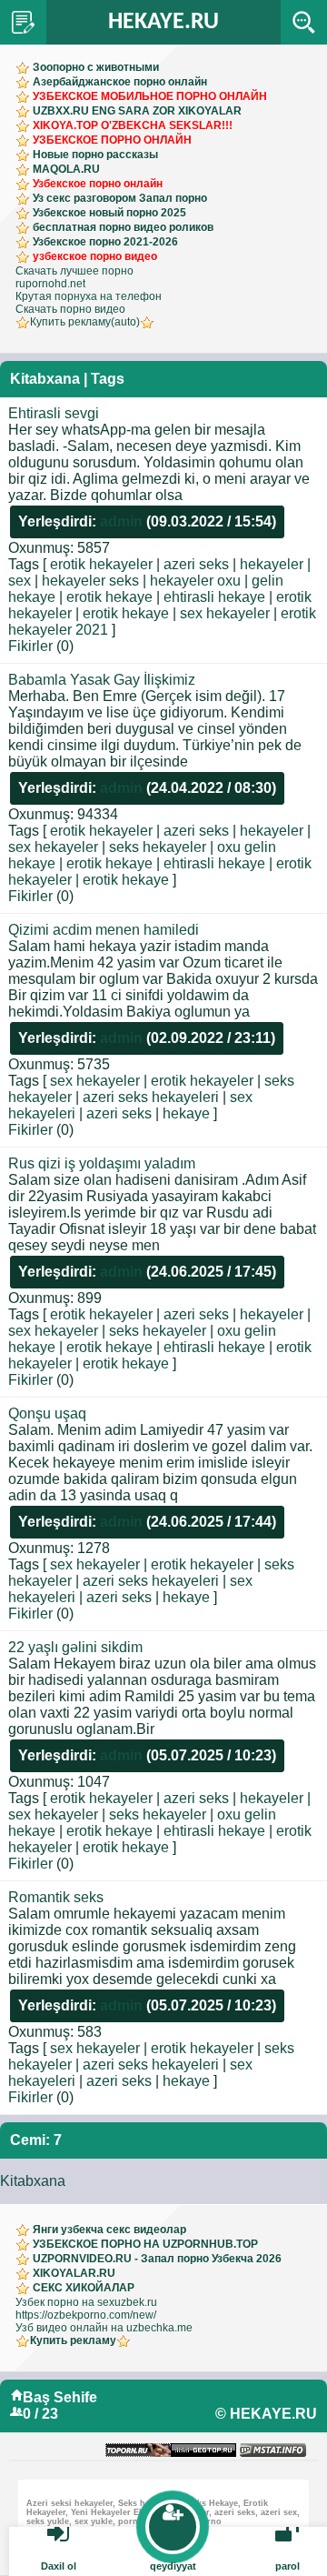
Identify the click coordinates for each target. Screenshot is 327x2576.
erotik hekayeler (101, 564)
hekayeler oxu (195, 581)
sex (20, 581)
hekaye (186, 1113)
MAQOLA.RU (66, 169)
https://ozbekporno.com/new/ (86, 2315)
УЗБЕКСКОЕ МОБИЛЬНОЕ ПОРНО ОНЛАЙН (150, 96)
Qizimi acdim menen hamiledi (104, 930)
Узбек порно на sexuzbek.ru (86, 2302)
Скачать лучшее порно (74, 271)
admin (121, 521)
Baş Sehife (60, 2397)
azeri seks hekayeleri (151, 1097)
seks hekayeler (158, 847)
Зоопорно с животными (96, 67)
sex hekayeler (225, 613)
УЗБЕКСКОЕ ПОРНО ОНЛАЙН (112, 140)
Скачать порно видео (70, 309)
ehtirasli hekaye (214, 597)
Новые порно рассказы (95, 155)
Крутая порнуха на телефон (89, 296)
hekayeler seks (90, 581)
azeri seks (196, 564)
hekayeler (272, 564)
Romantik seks (56, 1897)
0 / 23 (40, 2414)
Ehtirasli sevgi (54, 413)
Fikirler (30, 646)
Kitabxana (33, 2181)
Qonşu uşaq (47, 1413)
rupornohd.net (50, 284)
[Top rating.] (273, 2451)
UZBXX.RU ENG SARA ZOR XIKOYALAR (137, 111)
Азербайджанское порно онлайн (120, 82)
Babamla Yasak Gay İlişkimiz (102, 680)
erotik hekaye (109, 597)
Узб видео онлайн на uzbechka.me (104, 2328)
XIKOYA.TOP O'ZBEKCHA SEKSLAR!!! (133, 125)
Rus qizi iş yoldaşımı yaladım (102, 1163)
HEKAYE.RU (163, 22)
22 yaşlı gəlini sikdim (75, 1647)
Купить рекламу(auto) (85, 322)
